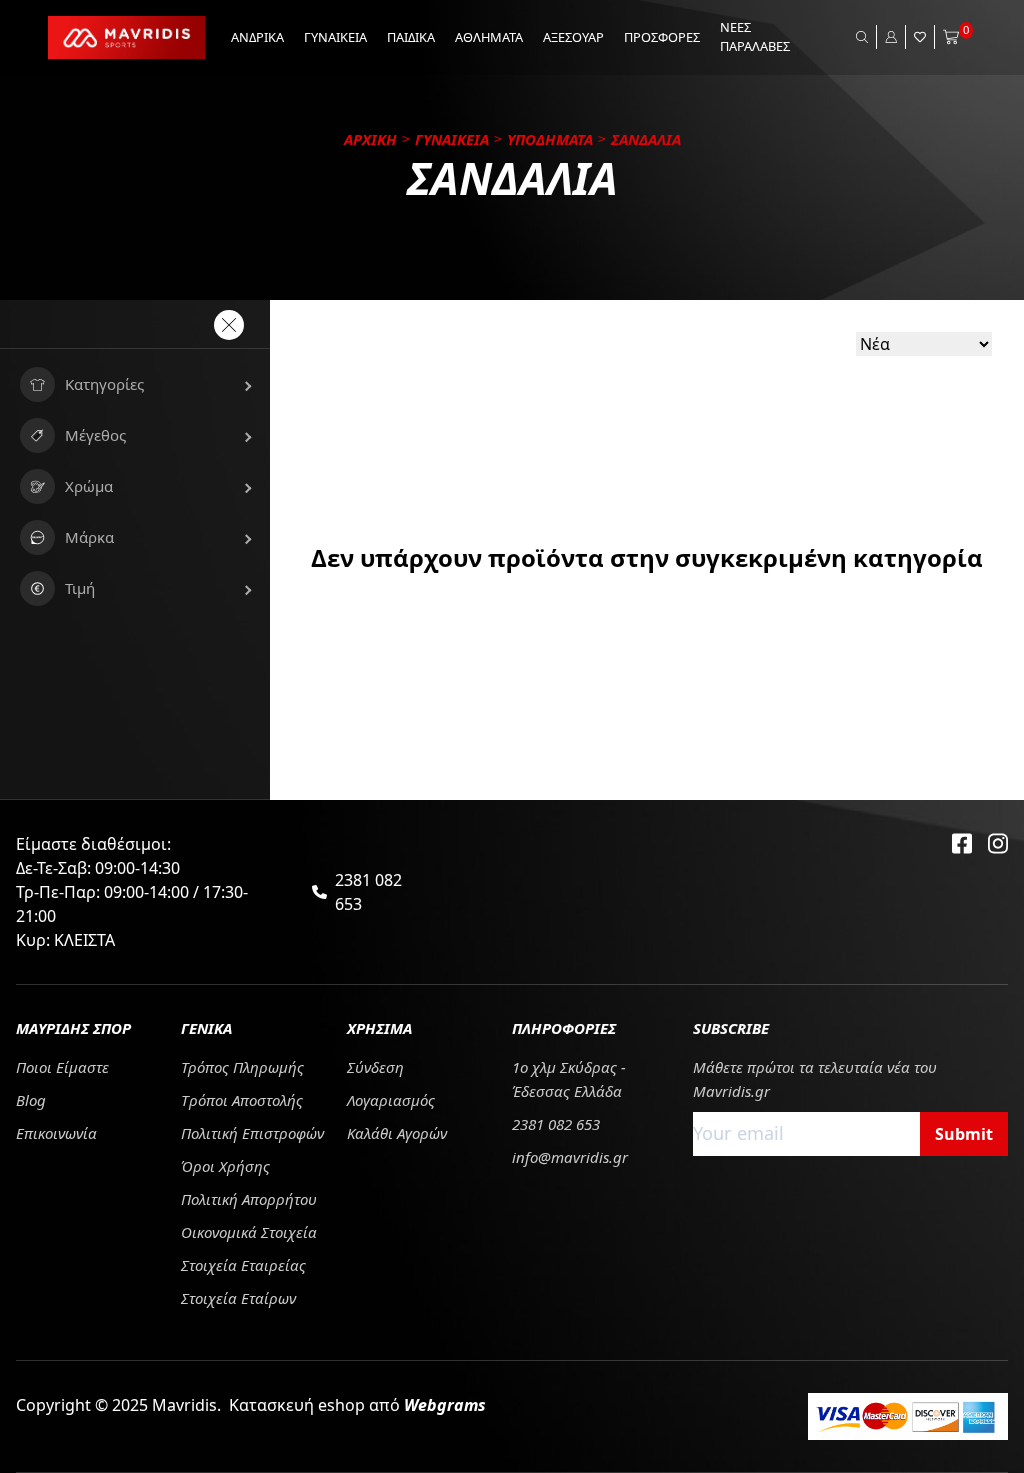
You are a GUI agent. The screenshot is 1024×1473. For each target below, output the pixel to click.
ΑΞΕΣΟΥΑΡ (573, 37)
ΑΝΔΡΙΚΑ (257, 37)
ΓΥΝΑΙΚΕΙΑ (335, 37)
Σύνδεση (375, 1067)
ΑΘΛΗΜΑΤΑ (489, 37)
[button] (135, 384)
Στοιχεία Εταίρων (238, 1298)
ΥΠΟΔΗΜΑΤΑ (550, 139)
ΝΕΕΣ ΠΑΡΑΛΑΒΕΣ (755, 36)
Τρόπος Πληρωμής (242, 1067)
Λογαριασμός (391, 1100)
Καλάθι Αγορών (397, 1133)
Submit (964, 1134)
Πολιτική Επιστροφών (252, 1133)
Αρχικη (370, 139)
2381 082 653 (368, 892)
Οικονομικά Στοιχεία (249, 1232)
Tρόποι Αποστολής (242, 1100)
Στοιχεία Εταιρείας (243, 1265)
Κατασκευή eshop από (357, 1405)
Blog (31, 1100)
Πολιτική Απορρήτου (249, 1199)
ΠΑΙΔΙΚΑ (411, 37)
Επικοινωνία (56, 1133)
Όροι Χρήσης (225, 1166)
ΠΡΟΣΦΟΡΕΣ (662, 37)
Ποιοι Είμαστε (62, 1067)
